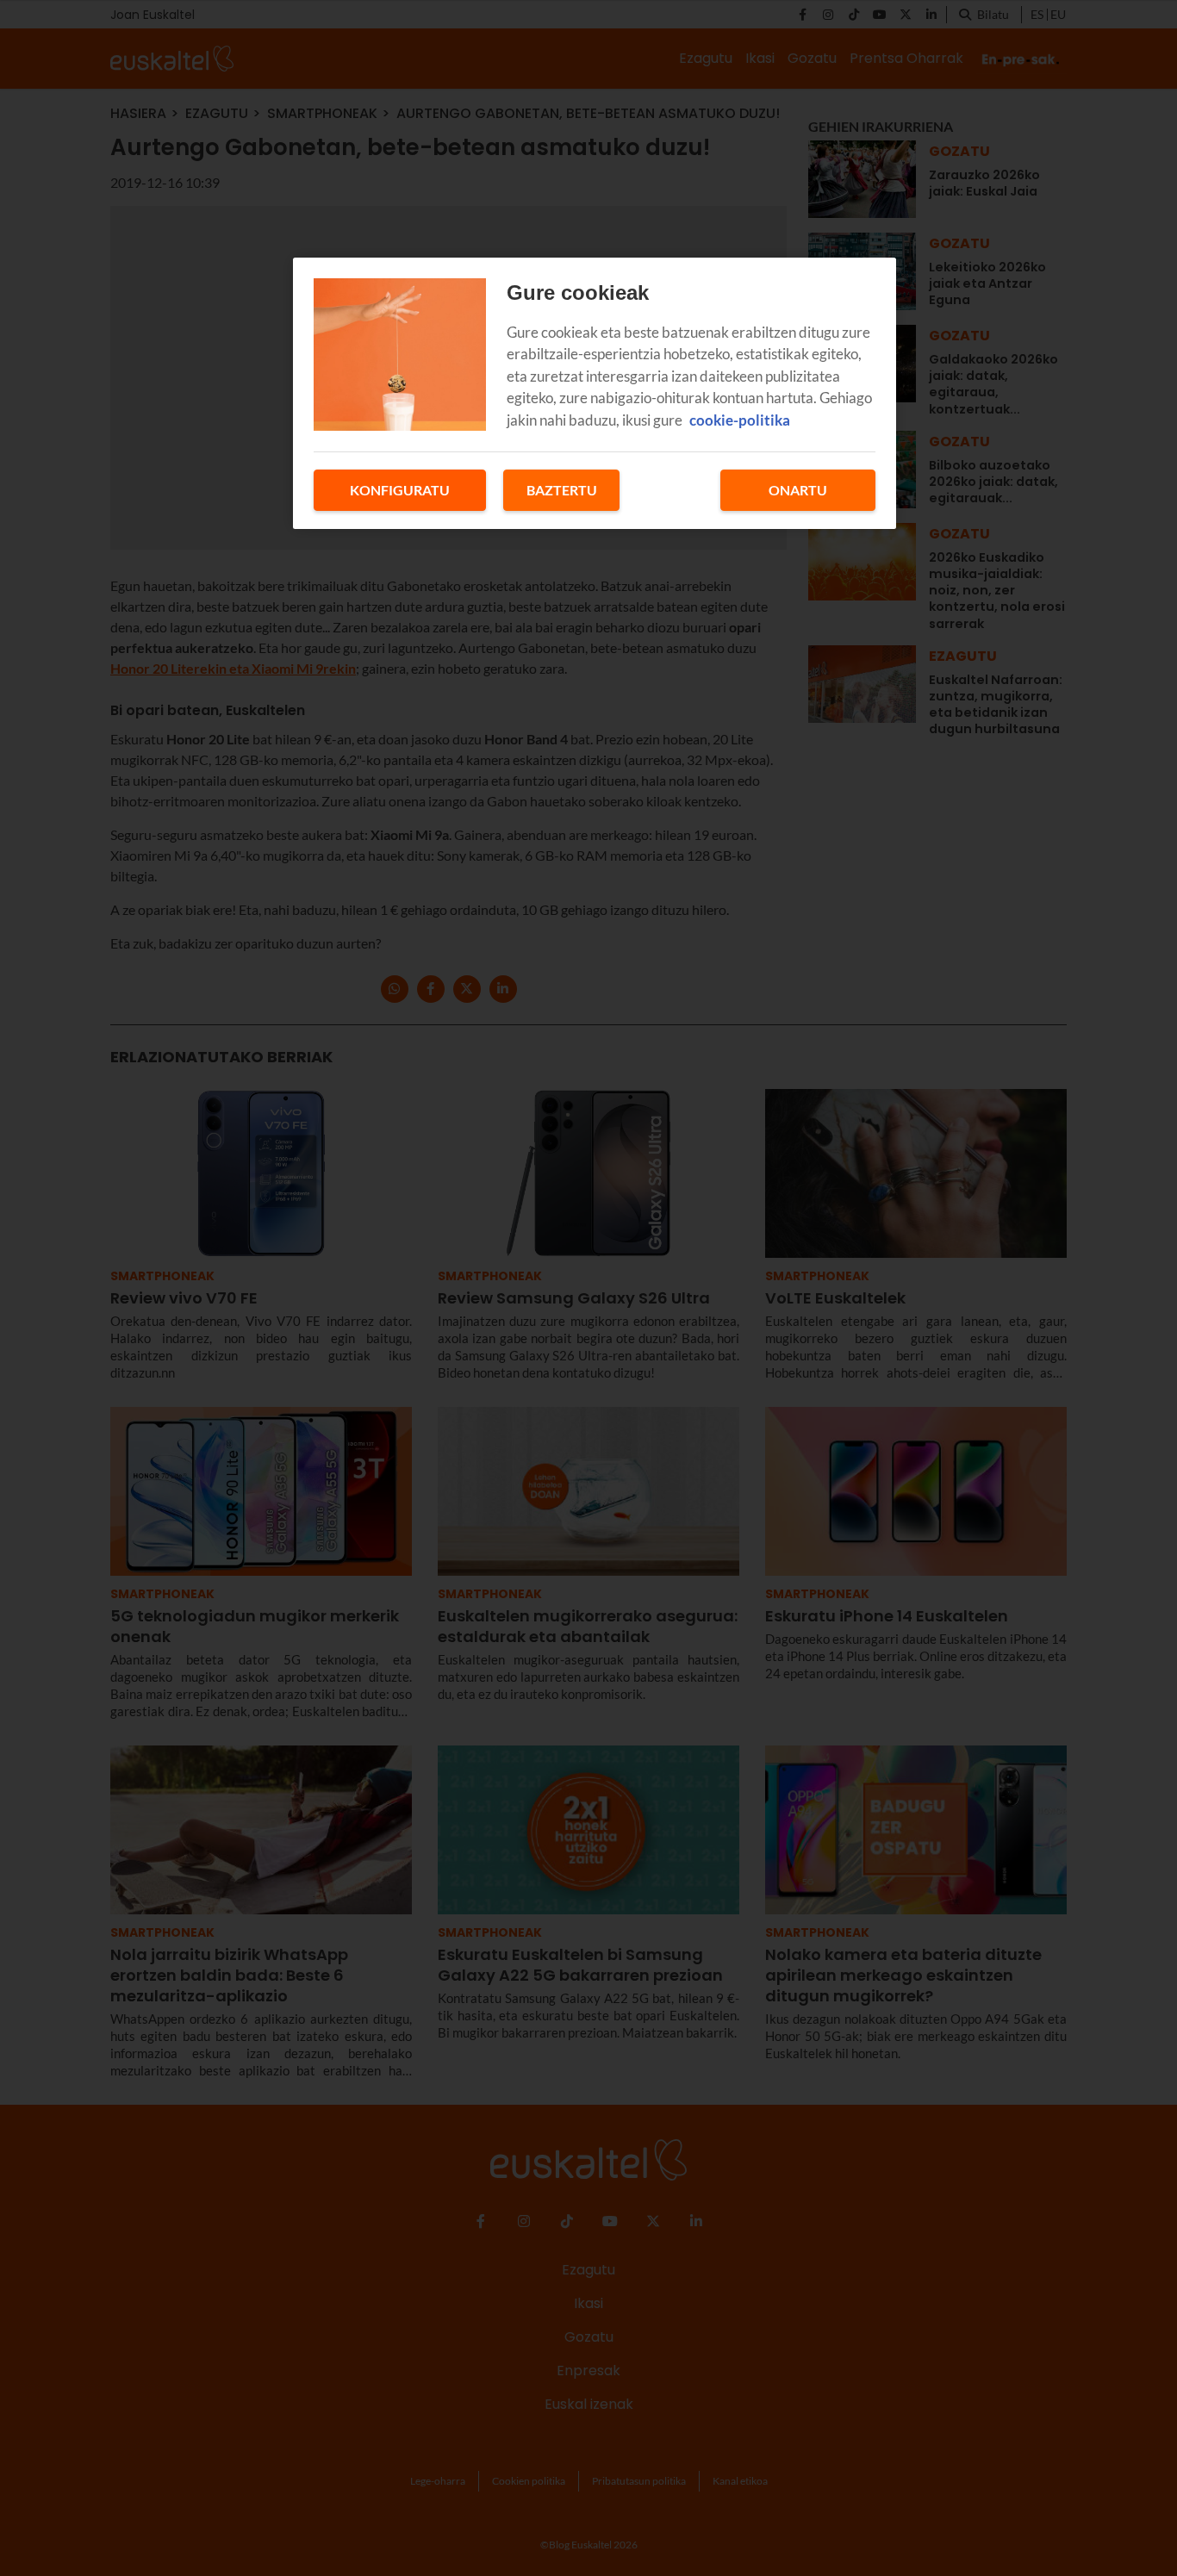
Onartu (798, 490)
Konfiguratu (400, 490)
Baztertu (562, 490)
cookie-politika (740, 420)
